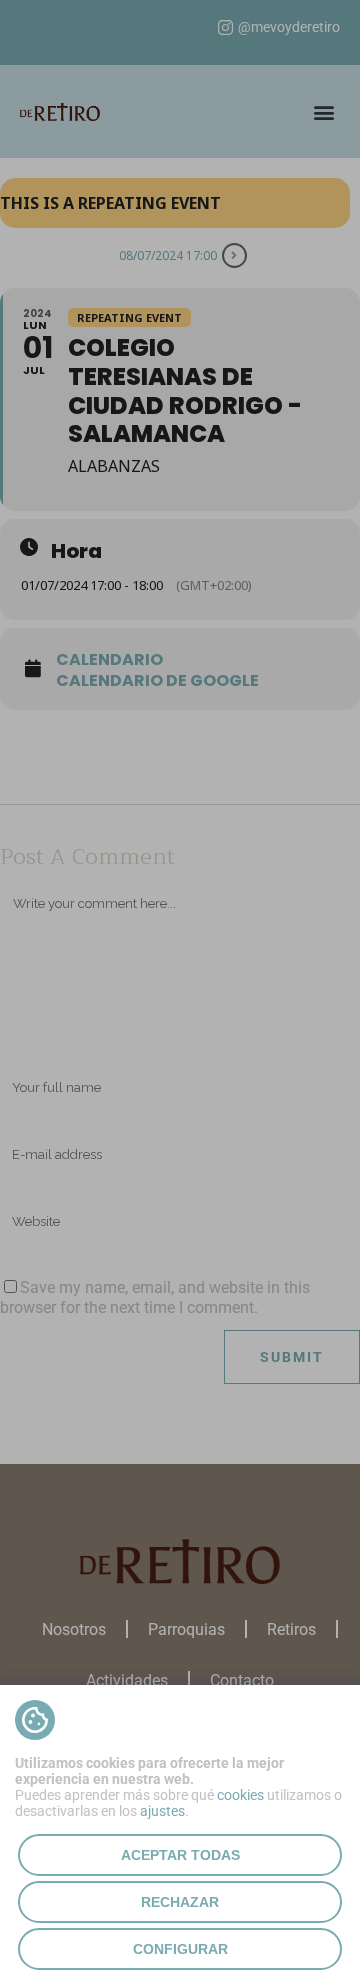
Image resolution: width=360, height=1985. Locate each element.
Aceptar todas (180, 1855)
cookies (240, 1795)
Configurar (180, 1949)
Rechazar (180, 1902)
